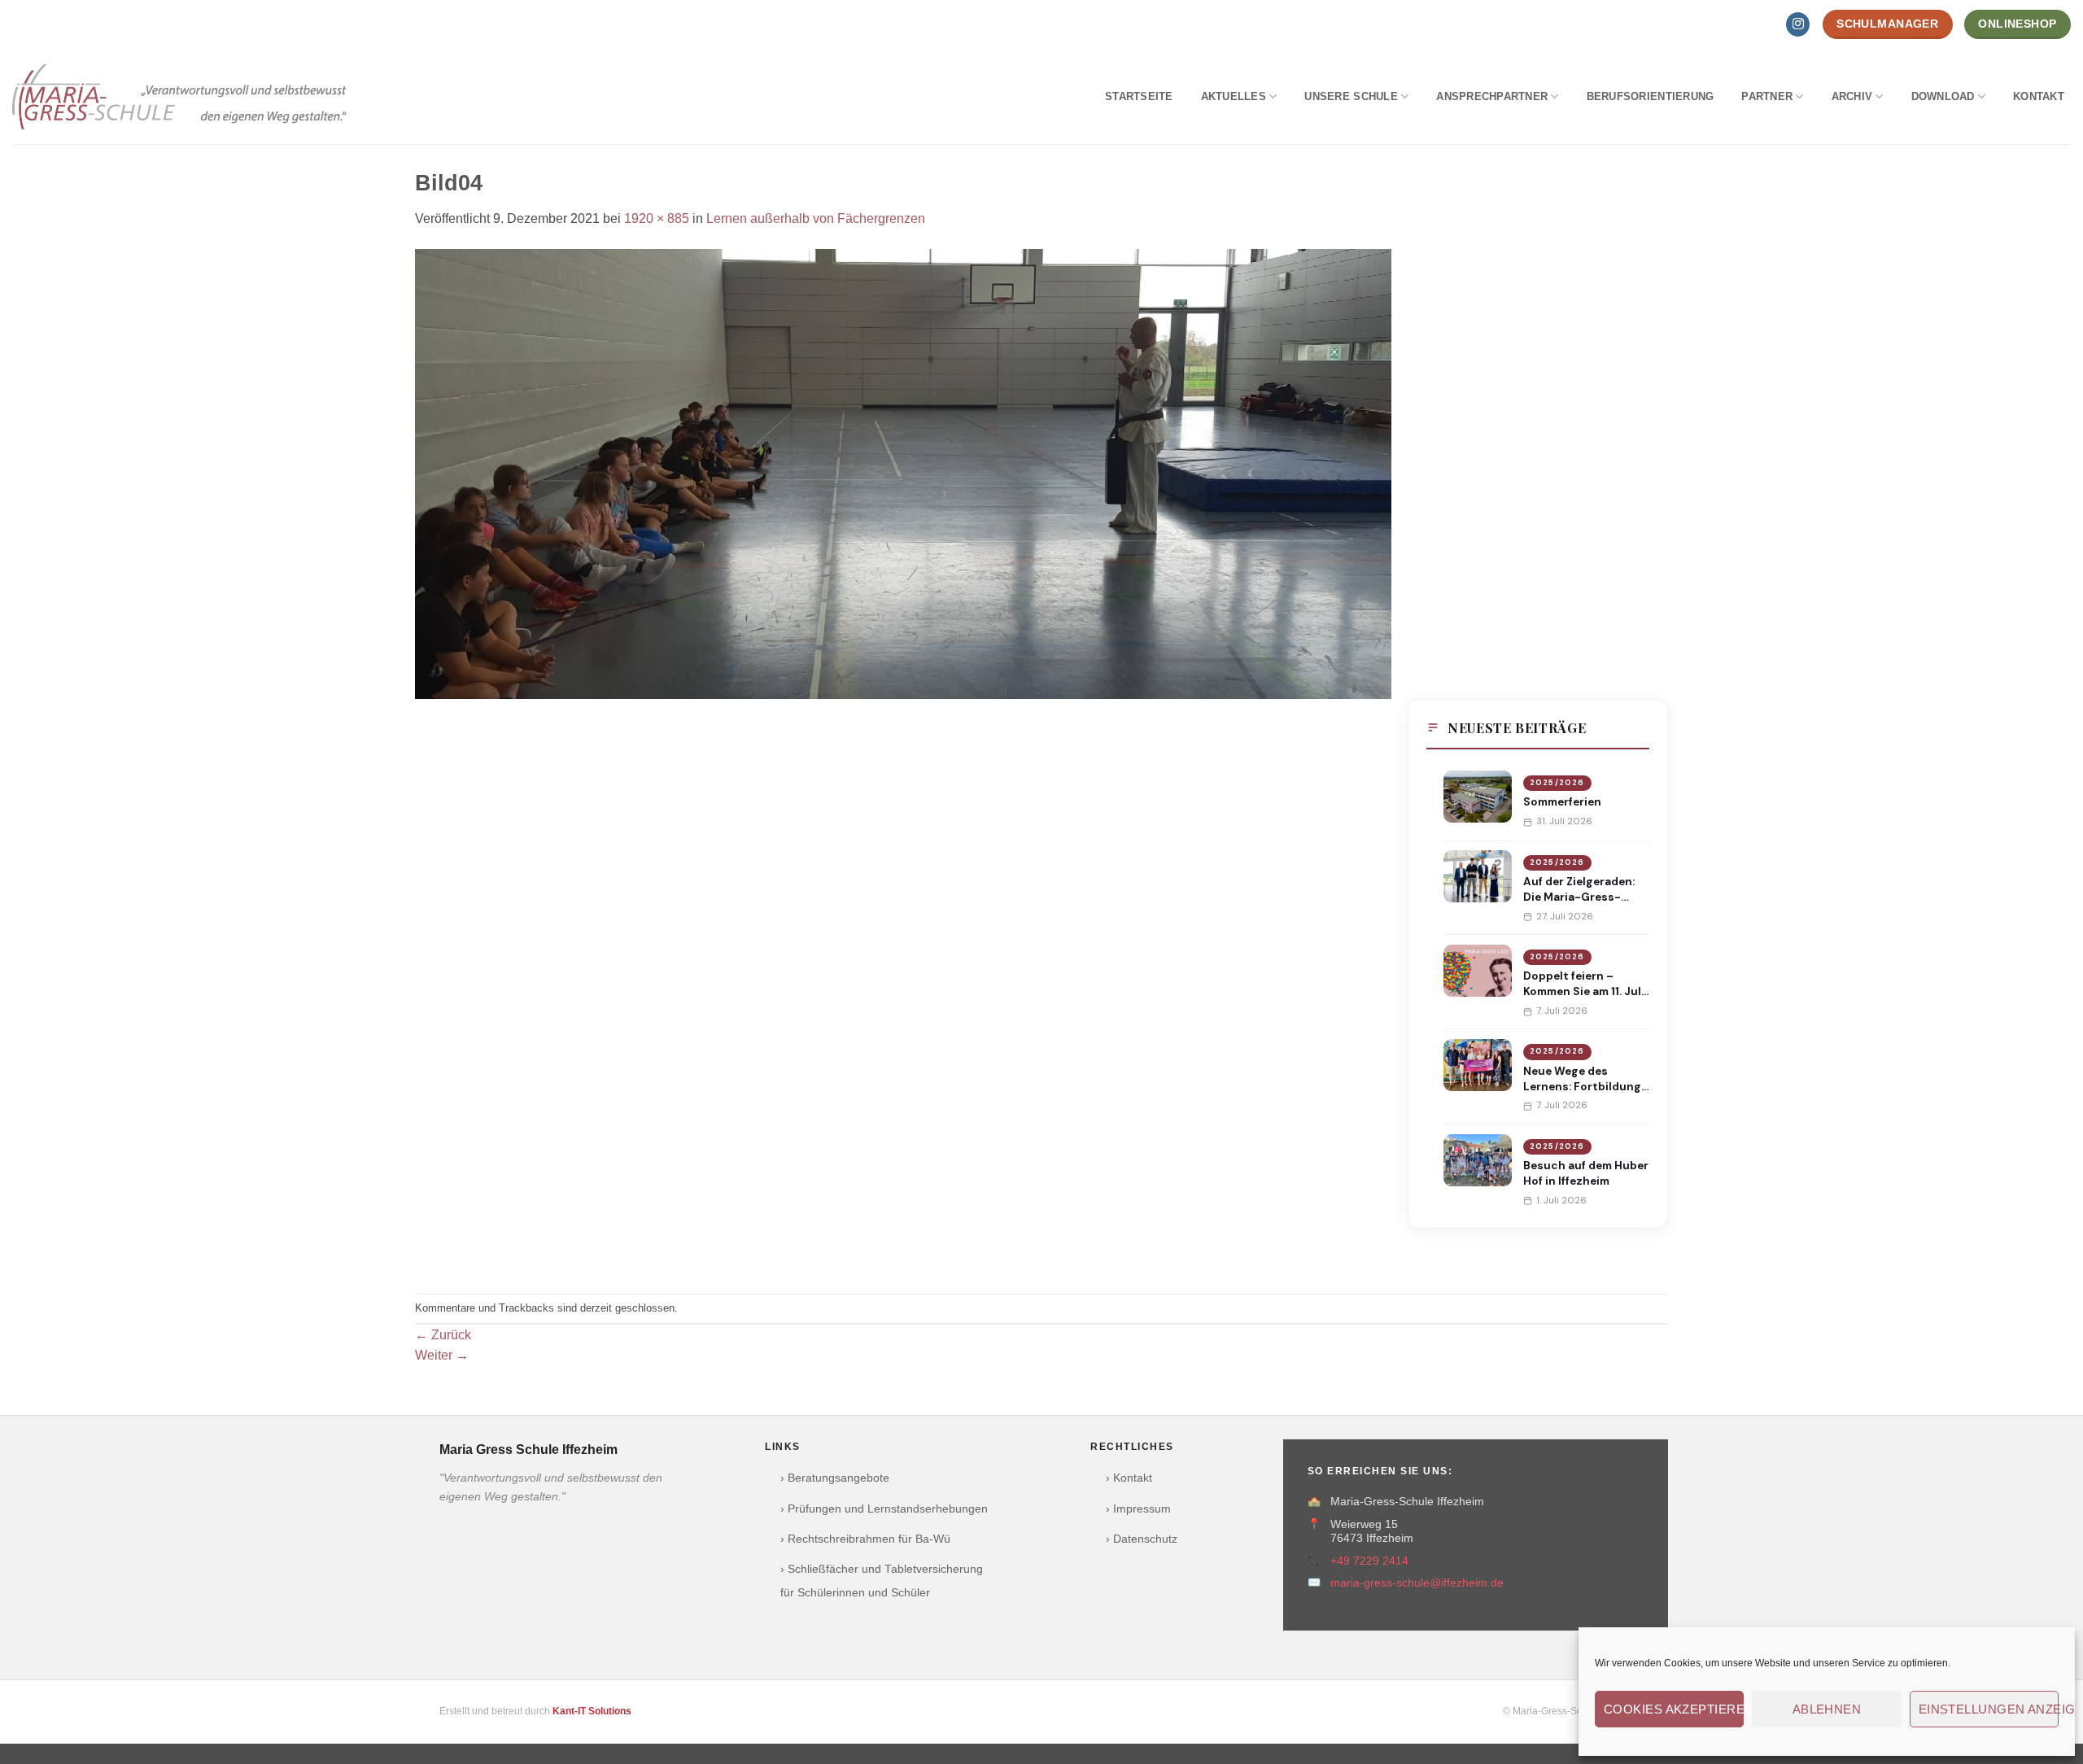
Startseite (1139, 96)
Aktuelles (1234, 96)
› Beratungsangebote (835, 1478)
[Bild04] (903, 472)
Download (1943, 96)
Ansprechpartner (1492, 96)
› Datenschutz (1142, 1539)
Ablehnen (1827, 1709)
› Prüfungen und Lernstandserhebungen (884, 1509)
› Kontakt (1129, 1478)
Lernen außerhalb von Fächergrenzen (816, 218)
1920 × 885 (657, 218)
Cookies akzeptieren (1674, 1709)
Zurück (443, 1335)
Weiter (442, 1355)
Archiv (1852, 96)
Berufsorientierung (1651, 96)
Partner (1767, 96)
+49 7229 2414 (1369, 1561)
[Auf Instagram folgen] (1798, 24)
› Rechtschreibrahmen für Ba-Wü (865, 1539)
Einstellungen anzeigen (1989, 1709)
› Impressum (1138, 1509)
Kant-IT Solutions (592, 1711)
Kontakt (2039, 96)
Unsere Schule (1351, 96)
